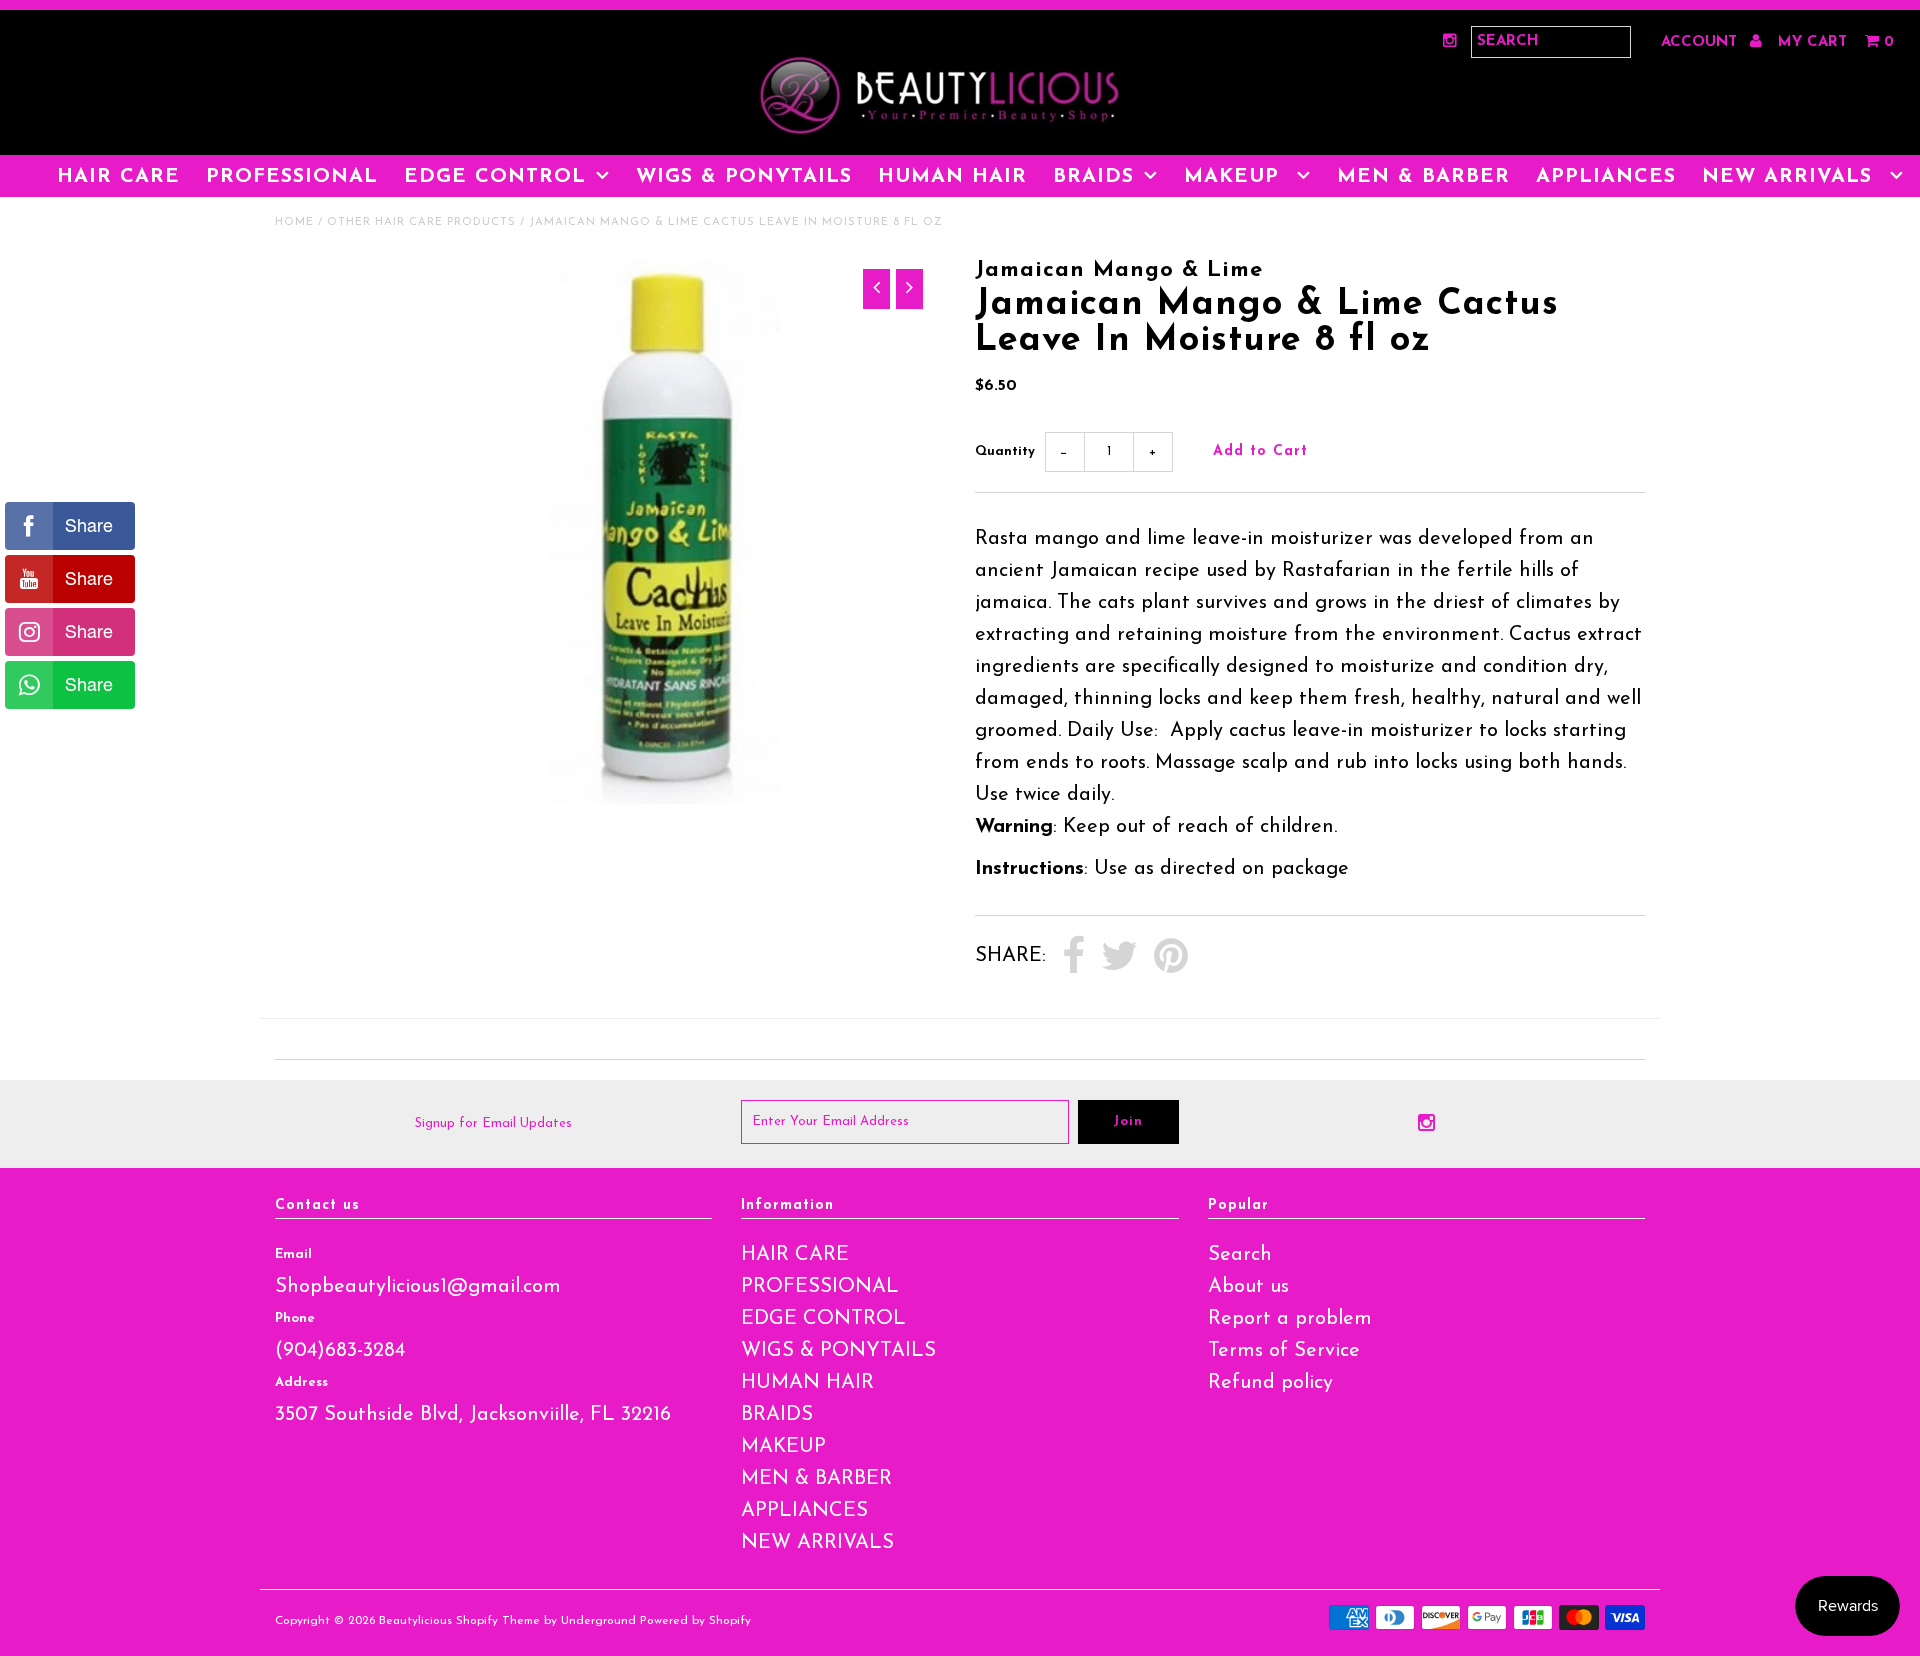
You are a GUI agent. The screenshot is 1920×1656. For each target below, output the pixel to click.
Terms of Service (1284, 1351)
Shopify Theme (498, 1621)
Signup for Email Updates (493, 1123)
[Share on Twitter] (1119, 957)
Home (294, 222)
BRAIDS (1093, 177)
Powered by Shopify (695, 1621)
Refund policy (1270, 1383)
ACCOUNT (1701, 42)
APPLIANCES (1606, 177)
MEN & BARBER (1423, 177)
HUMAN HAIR (952, 177)
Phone (295, 1318)
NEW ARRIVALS (1791, 177)
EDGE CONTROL (495, 177)
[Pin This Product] (1171, 957)
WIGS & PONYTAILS (744, 177)
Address (301, 1382)
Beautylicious (415, 1621)
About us (1248, 1287)
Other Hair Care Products (421, 222)
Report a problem (1290, 1319)
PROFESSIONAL (292, 177)
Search (1240, 1255)
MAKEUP (1235, 177)
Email (293, 1254)
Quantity (1005, 451)
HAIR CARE (118, 177)
